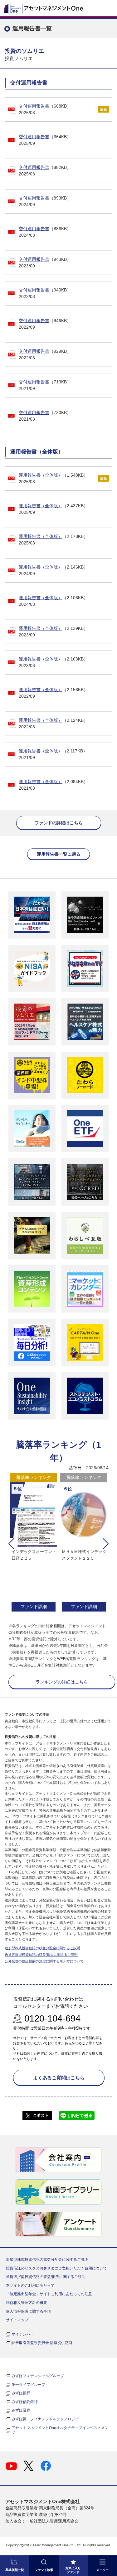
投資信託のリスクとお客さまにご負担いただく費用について (56, 2268)
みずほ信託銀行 (25, 2402)
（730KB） (45, 416)
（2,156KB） (53, 693)
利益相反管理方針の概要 (27, 2303)
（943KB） (45, 263)
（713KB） (45, 385)
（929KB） (45, 354)
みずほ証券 (21, 2410)
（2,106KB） (53, 601)
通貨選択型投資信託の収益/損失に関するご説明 (41, 1955)
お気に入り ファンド (73, 2570)
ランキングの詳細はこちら (62, 1682)
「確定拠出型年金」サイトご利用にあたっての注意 (49, 2294)
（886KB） (45, 232)
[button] (11, 1544)
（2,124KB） (53, 724)
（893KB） (45, 201)
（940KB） (45, 293)
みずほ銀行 (21, 2393)
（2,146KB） (53, 570)
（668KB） (45, 109)
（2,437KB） (53, 509)
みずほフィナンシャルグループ (38, 2376)
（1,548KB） (53, 478)
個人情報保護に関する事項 (28, 2311)
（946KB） (45, 324)
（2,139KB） (53, 632)
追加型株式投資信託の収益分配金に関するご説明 (42, 1948)
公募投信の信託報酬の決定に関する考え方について (44, 1961)
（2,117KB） (53, 754)
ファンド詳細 (34, 1607)
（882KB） (45, 171)
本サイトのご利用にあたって (30, 2285)
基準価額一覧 (15, 2570)
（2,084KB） (53, 785)
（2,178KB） (53, 540)
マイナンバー (23, 2334)
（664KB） (45, 140)
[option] (34, 1543)
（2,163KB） (53, 662)
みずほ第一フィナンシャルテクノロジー (45, 2419)
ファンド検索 (44, 2570)
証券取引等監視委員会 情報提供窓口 (42, 2343)
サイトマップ (17, 2320)
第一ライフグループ (28, 2385)
